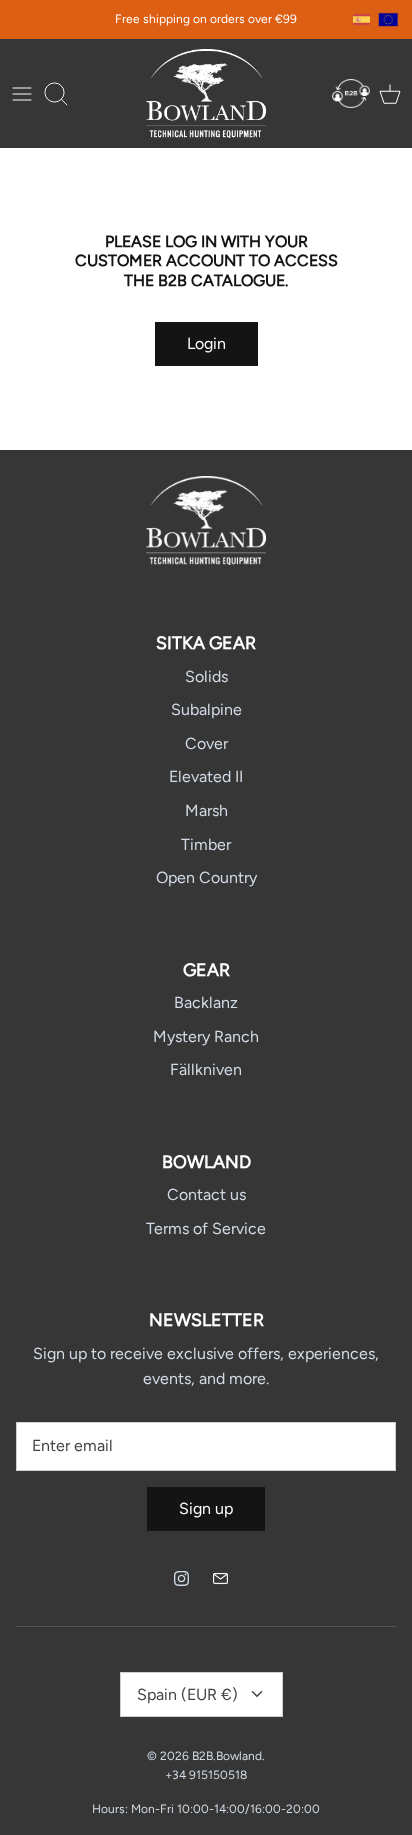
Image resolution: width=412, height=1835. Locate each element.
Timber (206, 844)
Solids (206, 676)
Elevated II (206, 776)
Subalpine (206, 709)
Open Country (206, 877)
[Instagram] (181, 1578)
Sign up (206, 1508)
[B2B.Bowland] (206, 93)
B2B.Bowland (227, 1756)
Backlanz (206, 1002)
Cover (206, 743)
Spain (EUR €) (187, 1694)
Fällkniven (206, 1069)
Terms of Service (206, 1228)
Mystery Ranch (206, 1036)
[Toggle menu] (22, 94)
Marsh (206, 810)
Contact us (206, 1194)
